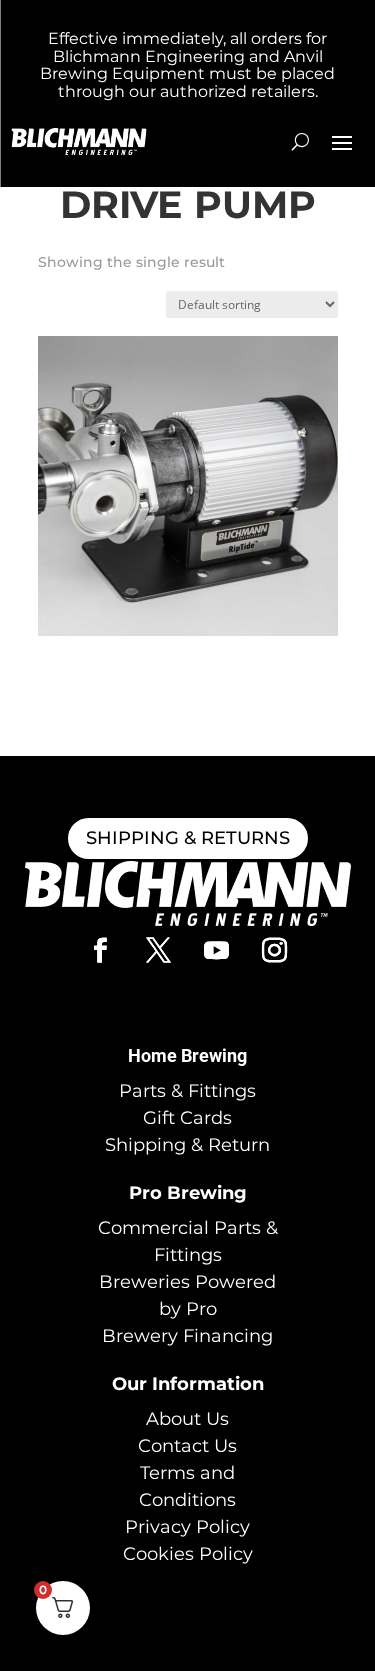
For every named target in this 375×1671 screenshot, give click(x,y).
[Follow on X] (159, 951)
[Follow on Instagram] (275, 951)
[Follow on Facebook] (101, 951)
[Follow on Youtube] (217, 951)
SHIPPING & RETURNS (188, 838)
